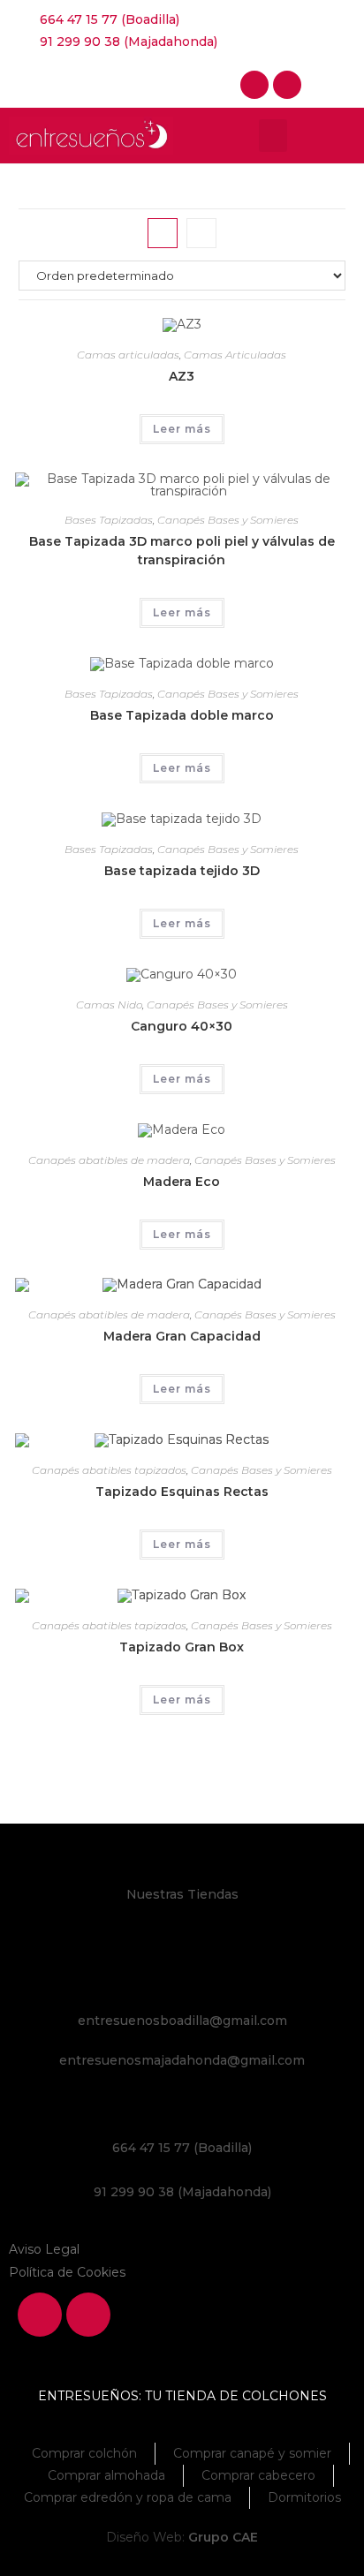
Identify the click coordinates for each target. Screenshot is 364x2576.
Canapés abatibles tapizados (109, 1470)
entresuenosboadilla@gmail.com (182, 2021)
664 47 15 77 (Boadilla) (182, 2148)
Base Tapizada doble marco (182, 715)
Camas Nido (109, 1005)
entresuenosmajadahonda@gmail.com (182, 2060)
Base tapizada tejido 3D (182, 871)
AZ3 (182, 376)
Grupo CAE (223, 2537)
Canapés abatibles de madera (109, 1160)
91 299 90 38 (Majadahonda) (182, 2192)
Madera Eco (182, 1182)
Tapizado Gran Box (182, 1647)
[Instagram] (287, 85)
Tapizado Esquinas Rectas (182, 1492)
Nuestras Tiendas (182, 1894)
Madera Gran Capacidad (182, 1336)
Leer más (182, 429)
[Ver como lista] (201, 233)
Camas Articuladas (235, 355)
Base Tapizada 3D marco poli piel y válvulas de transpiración (182, 551)
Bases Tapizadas (109, 520)
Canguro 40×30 (182, 1026)
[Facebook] (254, 85)
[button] (273, 136)
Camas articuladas (128, 355)
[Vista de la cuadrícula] (163, 233)
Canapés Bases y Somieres (228, 520)
